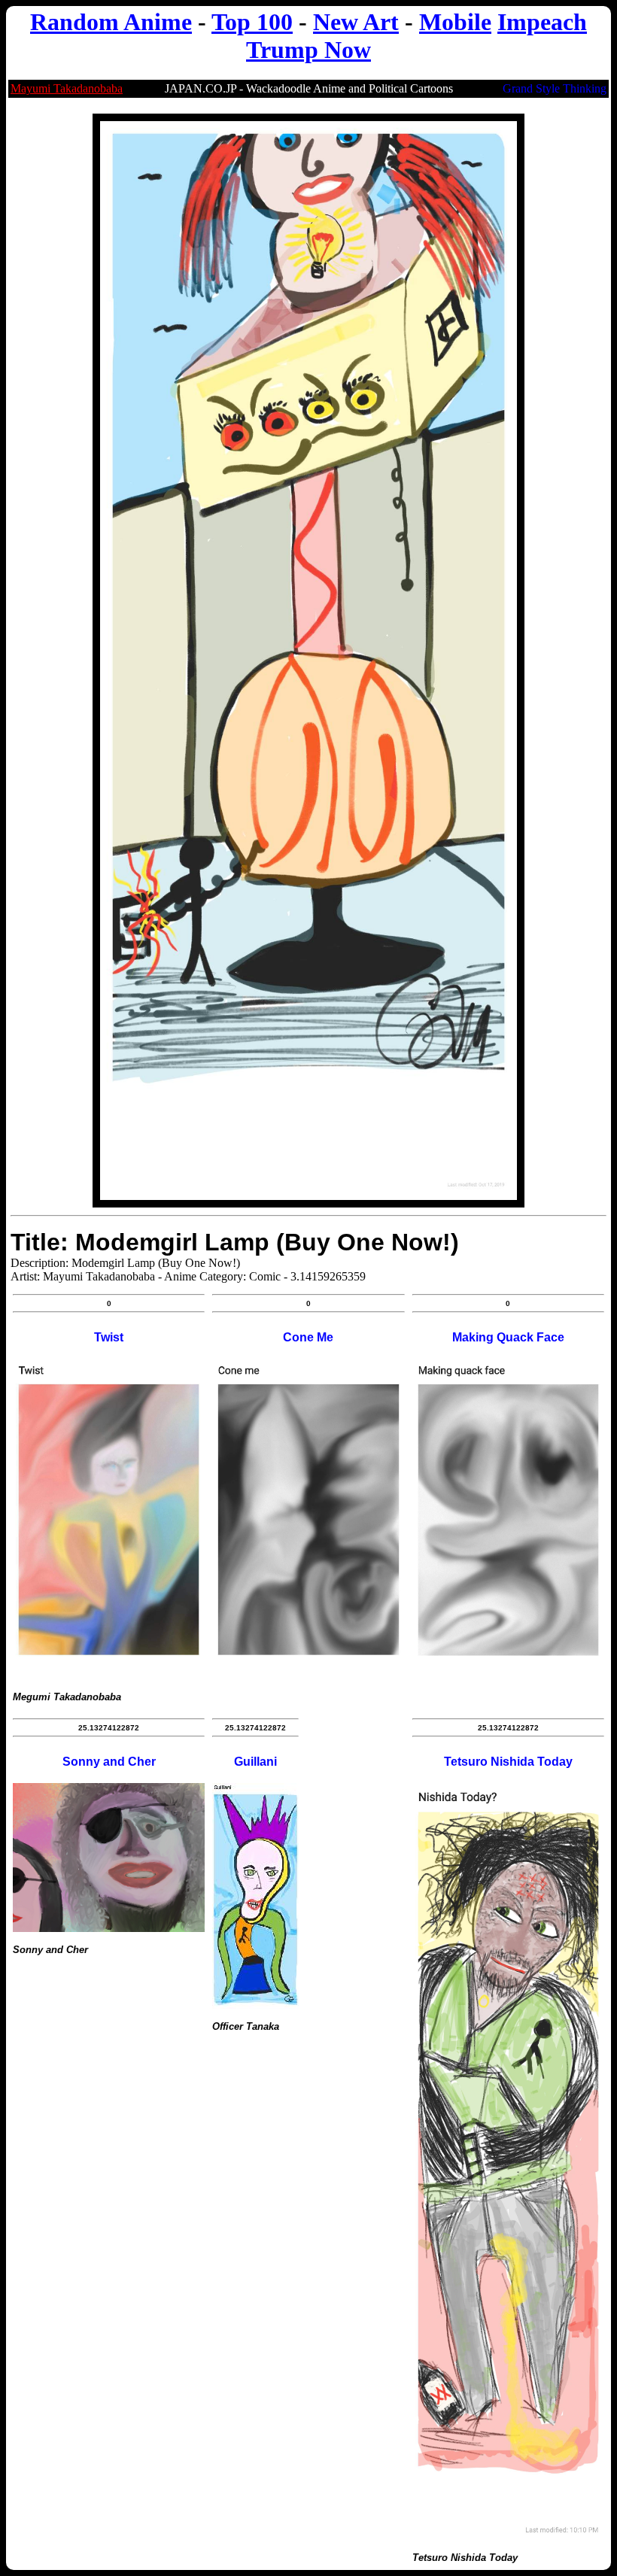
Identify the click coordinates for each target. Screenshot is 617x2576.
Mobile (455, 22)
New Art (356, 22)
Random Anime (111, 22)
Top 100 (252, 22)
